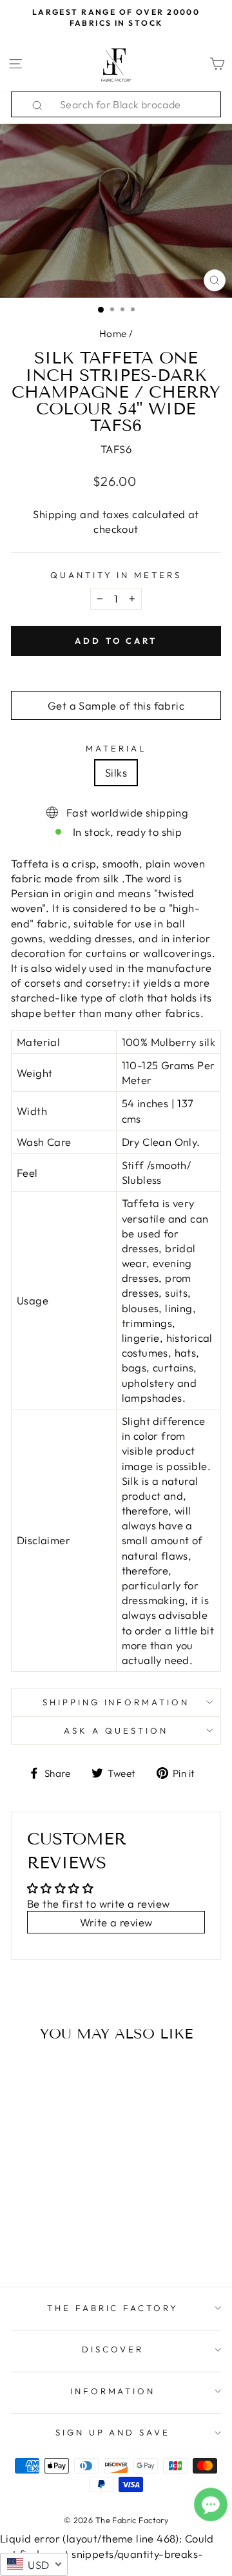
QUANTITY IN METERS (116, 575)
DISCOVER (113, 2349)
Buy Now (51, 2240)
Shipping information (116, 1702)
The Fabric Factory (113, 2308)
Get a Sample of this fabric (116, 705)
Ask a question (116, 1730)
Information (113, 2391)
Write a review (116, 1922)
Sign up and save (113, 2432)
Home (113, 334)
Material (116, 748)
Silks (116, 772)
